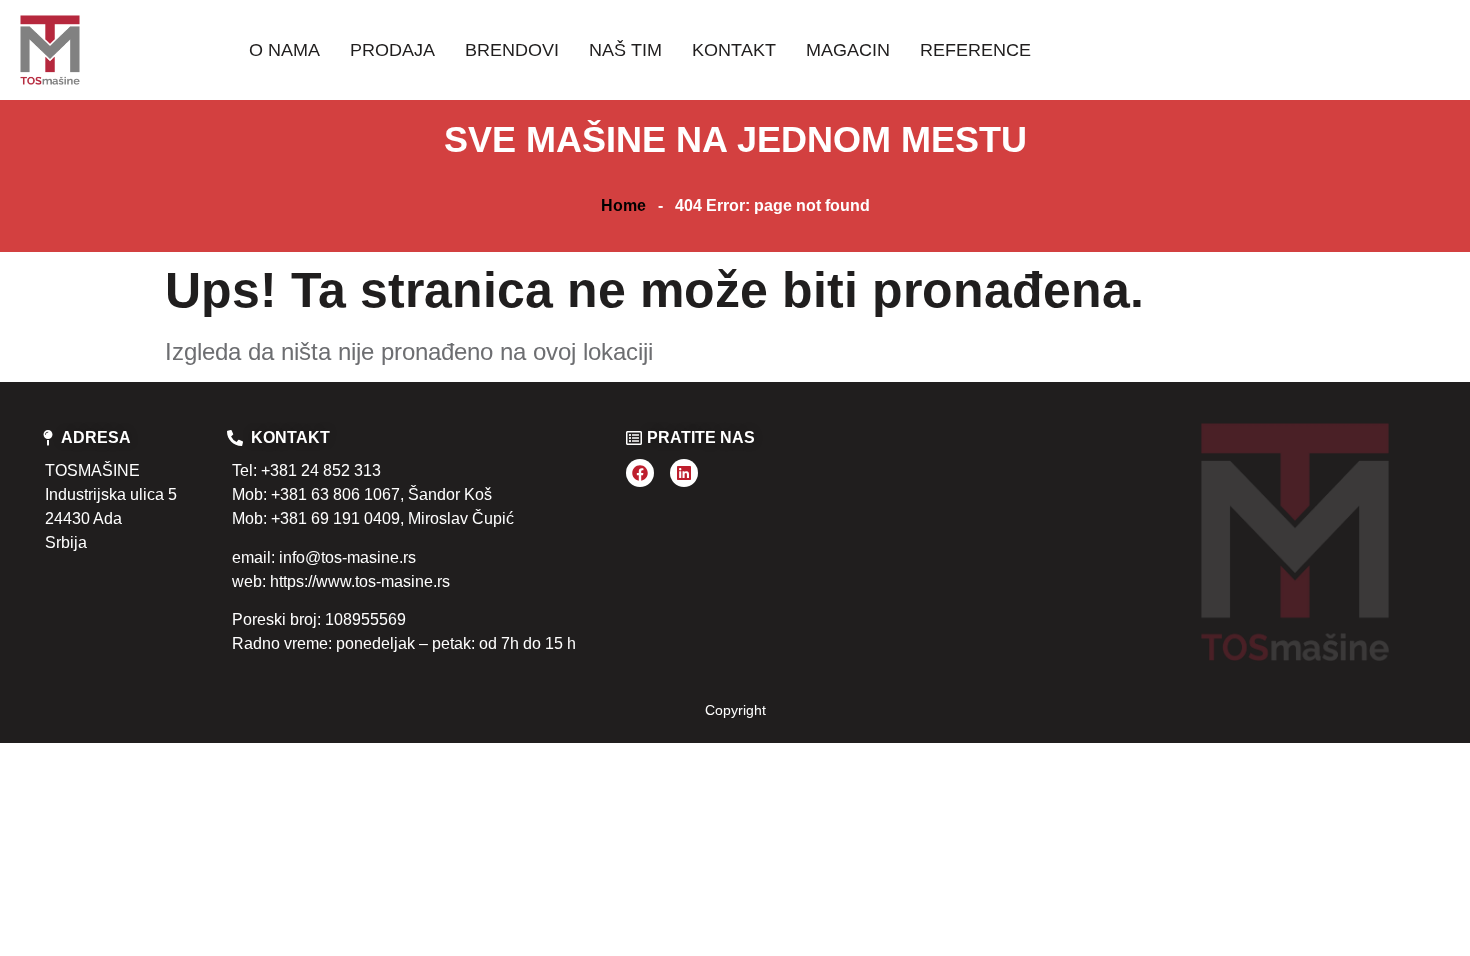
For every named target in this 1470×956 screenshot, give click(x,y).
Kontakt (734, 50)
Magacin (848, 50)
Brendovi (512, 50)
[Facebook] (640, 473)
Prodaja (392, 50)
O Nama (284, 50)
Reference (975, 50)
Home (623, 205)
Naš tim (625, 50)
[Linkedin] (684, 473)
